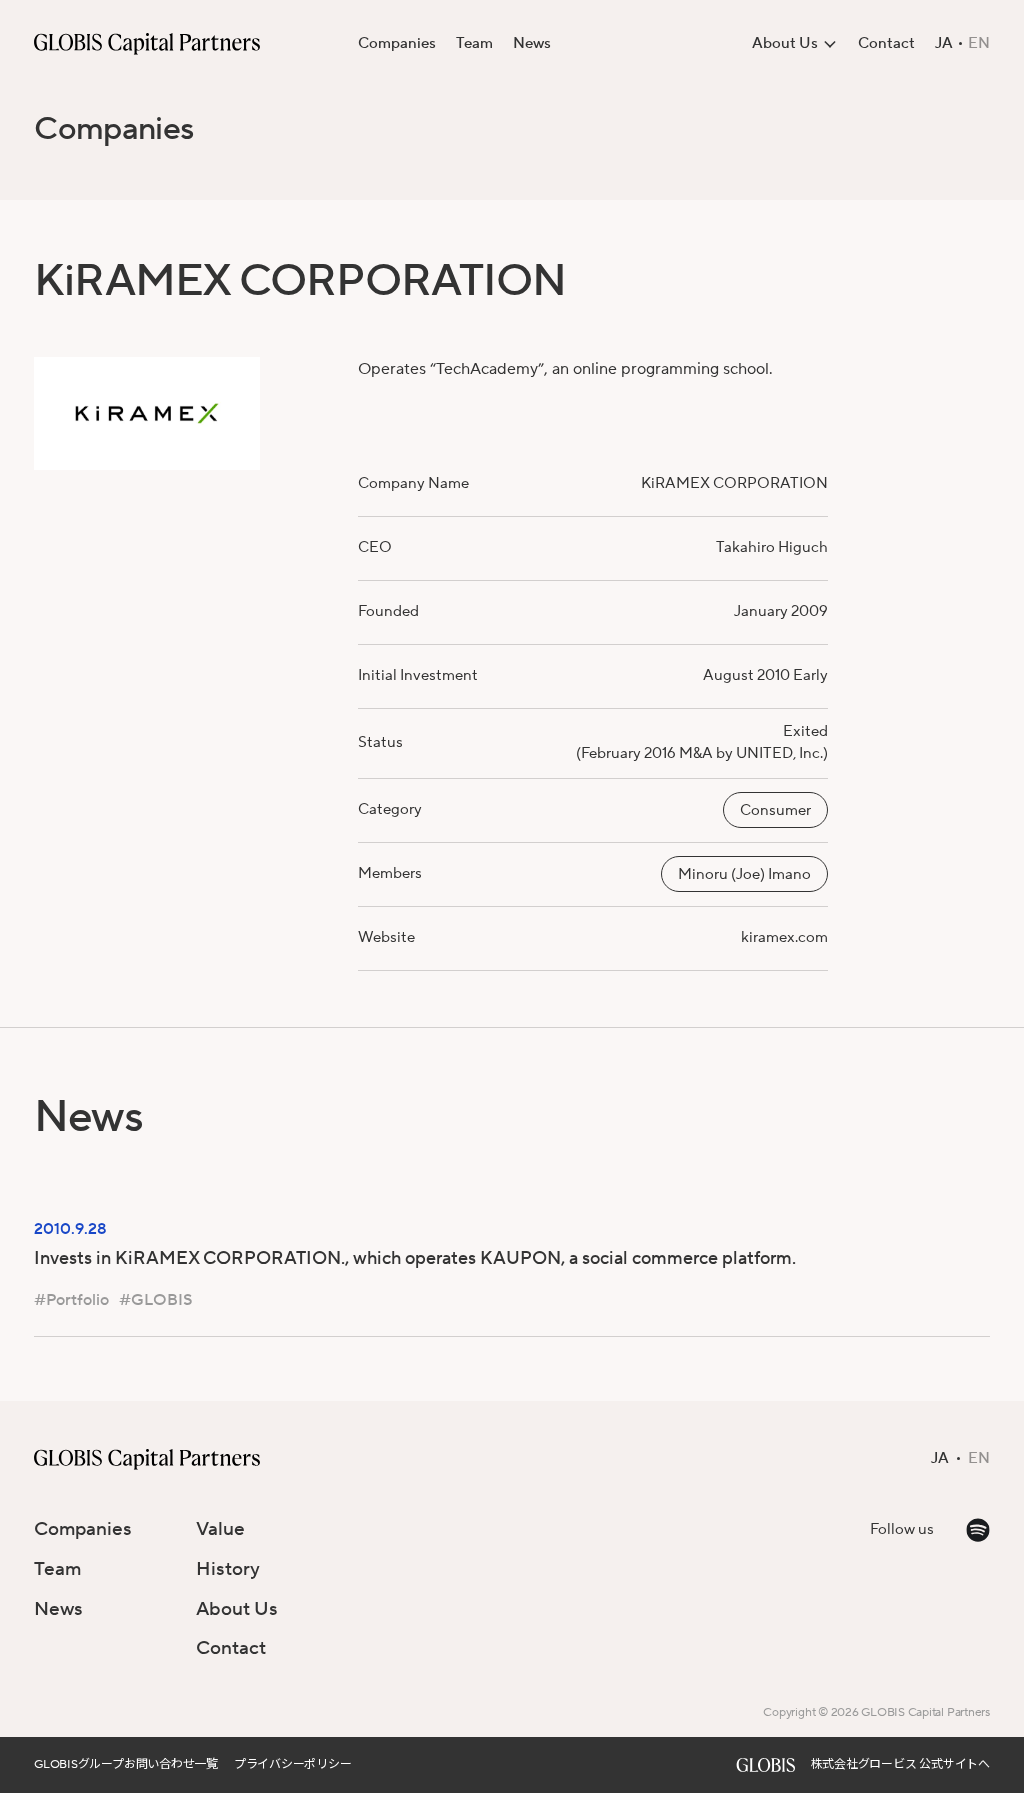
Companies (397, 43)
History (228, 1569)
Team (474, 43)
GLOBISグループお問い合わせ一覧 (126, 1764)
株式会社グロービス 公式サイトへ (900, 1764)
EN (979, 44)
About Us (237, 1609)
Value (220, 1529)
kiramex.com (784, 937)
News (532, 43)
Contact (886, 43)
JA (944, 44)
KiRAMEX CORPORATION (734, 483)
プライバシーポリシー (293, 1764)
